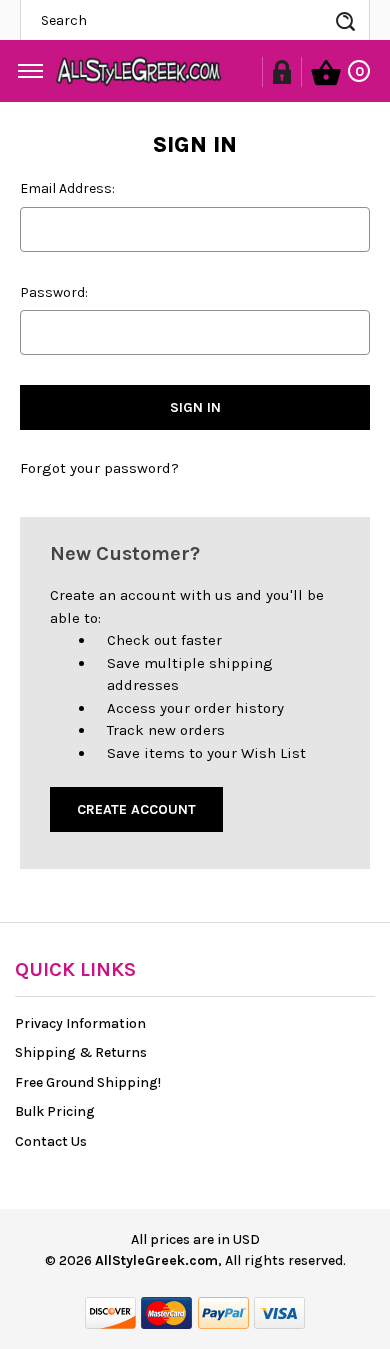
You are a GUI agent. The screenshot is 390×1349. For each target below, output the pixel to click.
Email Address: (67, 188)
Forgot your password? (99, 468)
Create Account (136, 809)
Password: (54, 292)
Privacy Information (80, 1023)
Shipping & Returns (81, 1052)
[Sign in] (282, 72)
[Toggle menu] (30, 66)
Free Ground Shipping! (88, 1082)
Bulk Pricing (55, 1111)
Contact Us (51, 1141)
